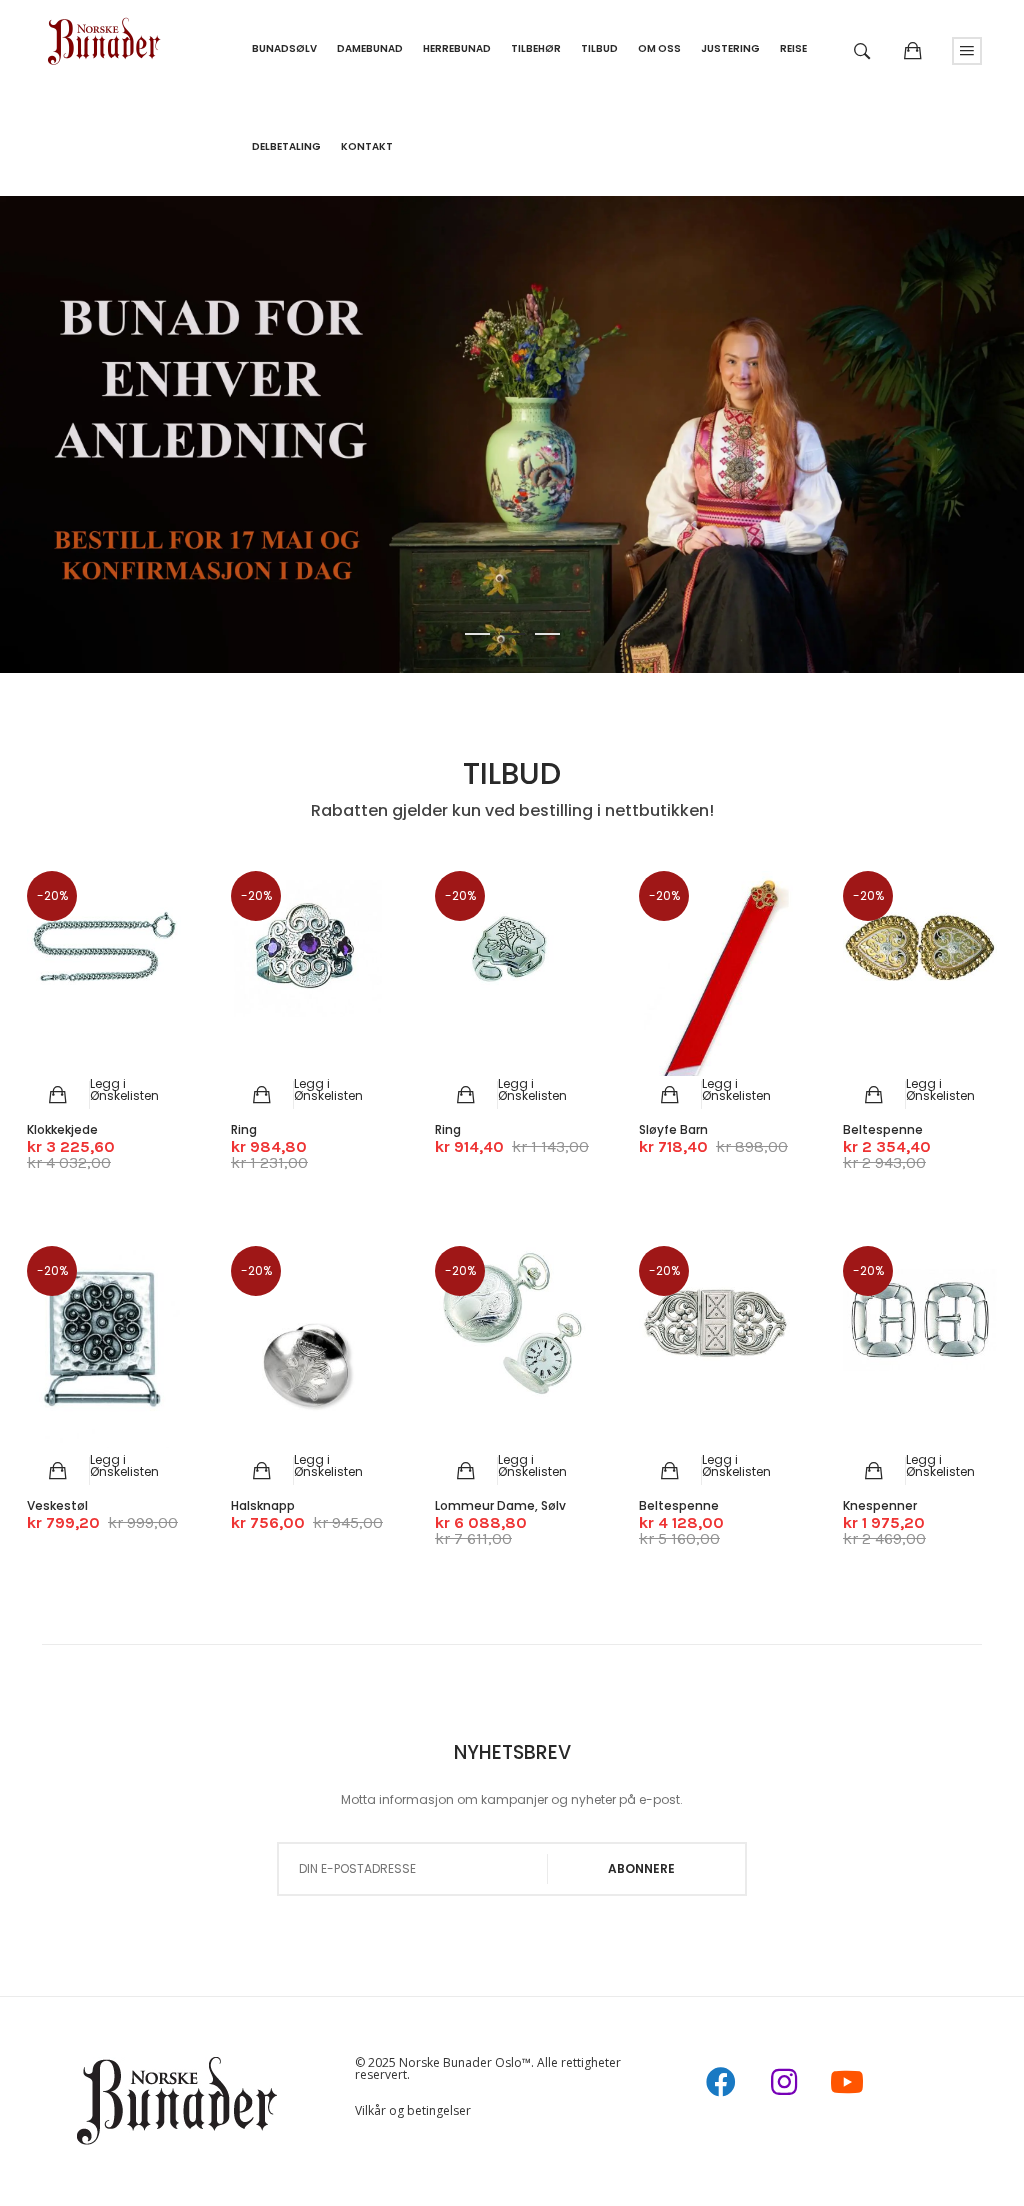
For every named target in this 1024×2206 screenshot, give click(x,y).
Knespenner (880, 1505)
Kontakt (367, 146)
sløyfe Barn (673, 1129)
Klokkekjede (62, 1129)
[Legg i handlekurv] (58, 1095)
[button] (124, 1089)
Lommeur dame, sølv (500, 1505)
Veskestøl (57, 1505)
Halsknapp (263, 1505)
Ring (244, 1129)
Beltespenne (883, 1129)
